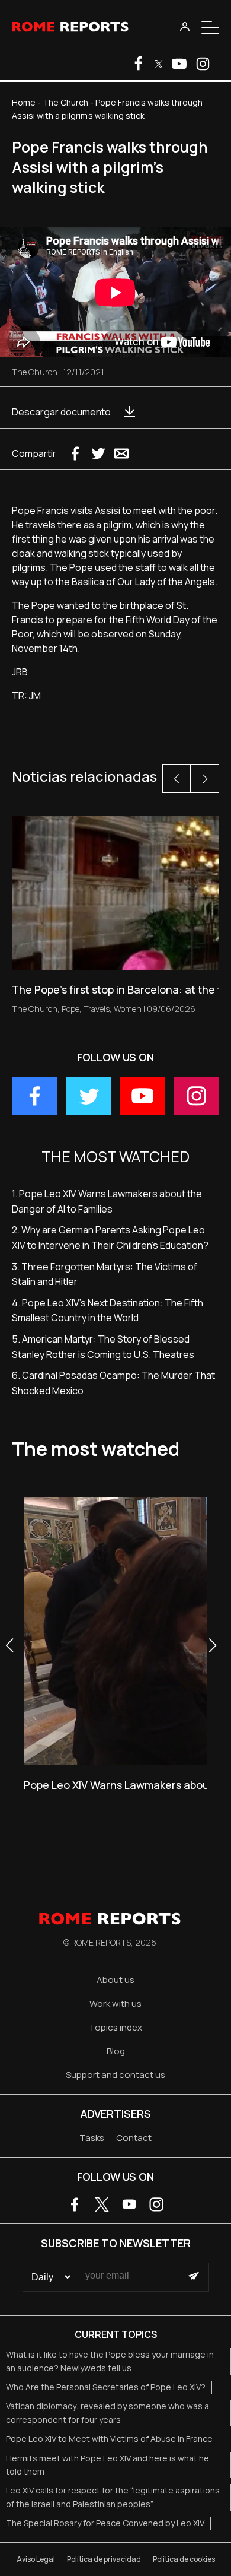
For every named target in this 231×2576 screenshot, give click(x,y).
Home (24, 102)
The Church (65, 102)
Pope (70, 1009)
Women (128, 1009)
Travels (97, 1009)
